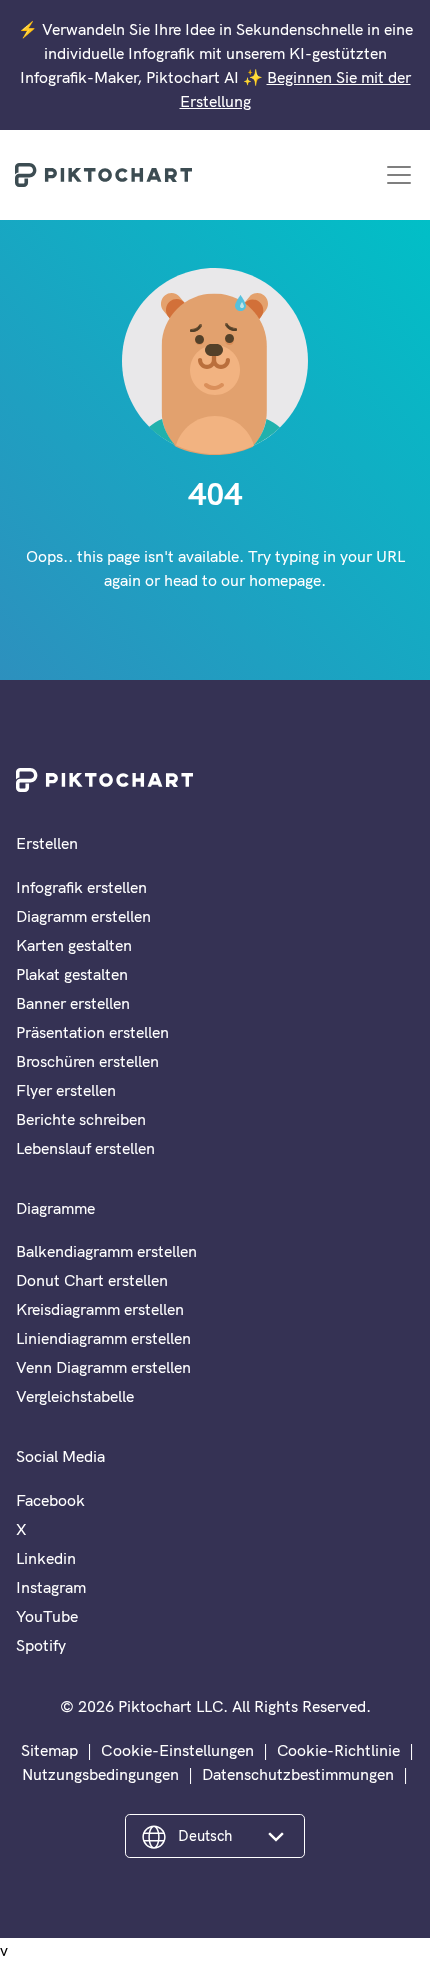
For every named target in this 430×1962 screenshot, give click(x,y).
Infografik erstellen (81, 887)
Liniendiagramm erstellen (103, 1338)
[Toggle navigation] (399, 175)
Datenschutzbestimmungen (298, 1774)
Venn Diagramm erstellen (103, 1367)
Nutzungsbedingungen (100, 1774)
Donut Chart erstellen (92, 1280)
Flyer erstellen (66, 1090)
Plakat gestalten (72, 974)
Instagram (51, 1587)
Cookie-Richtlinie (338, 1750)
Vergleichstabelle (75, 1396)
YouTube (47, 1616)
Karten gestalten (74, 945)
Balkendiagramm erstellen (106, 1251)
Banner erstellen (73, 1003)
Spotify (41, 1645)
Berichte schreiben (81, 1119)
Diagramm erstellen (83, 916)
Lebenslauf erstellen (85, 1148)
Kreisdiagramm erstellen (100, 1309)
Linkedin (46, 1558)
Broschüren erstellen (87, 1061)
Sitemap (49, 1750)
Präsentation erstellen (92, 1032)
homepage (285, 580)
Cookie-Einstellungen (177, 1750)
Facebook (50, 1500)
